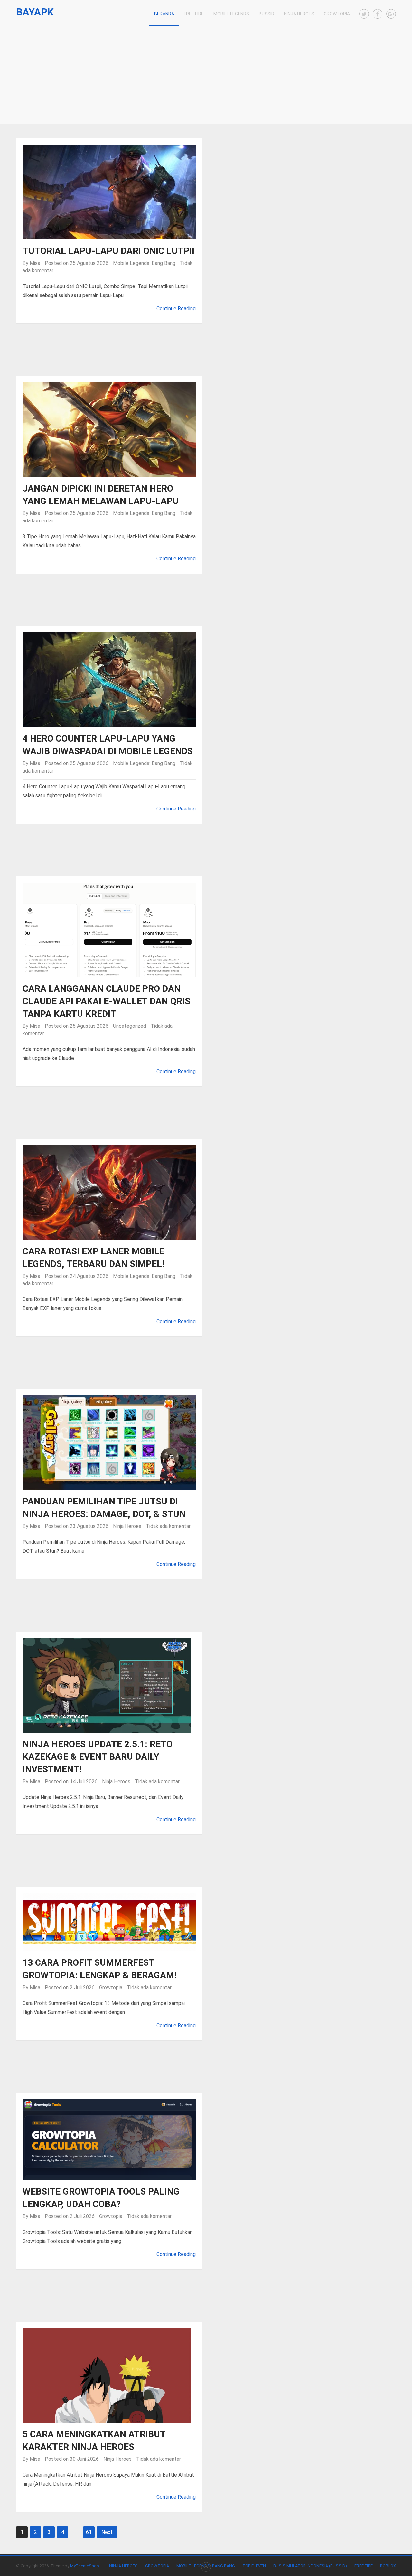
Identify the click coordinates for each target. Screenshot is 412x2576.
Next (107, 2532)
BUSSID (267, 14)
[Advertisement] (206, 74)
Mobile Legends (231, 14)
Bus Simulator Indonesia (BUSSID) (310, 2566)
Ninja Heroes (299, 14)
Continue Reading (176, 309)
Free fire (364, 2566)
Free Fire (194, 14)
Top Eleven (254, 2566)
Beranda (164, 14)
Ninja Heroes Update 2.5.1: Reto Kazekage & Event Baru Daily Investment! (98, 1757)
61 (89, 2532)
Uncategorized (130, 1026)
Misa (35, 263)
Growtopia (337, 14)
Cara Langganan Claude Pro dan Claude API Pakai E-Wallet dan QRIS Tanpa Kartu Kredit (106, 1001)
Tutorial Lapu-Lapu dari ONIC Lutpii (108, 251)
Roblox (388, 2566)
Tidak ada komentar (168, 1526)
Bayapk (35, 12)
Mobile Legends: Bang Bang (144, 263)
